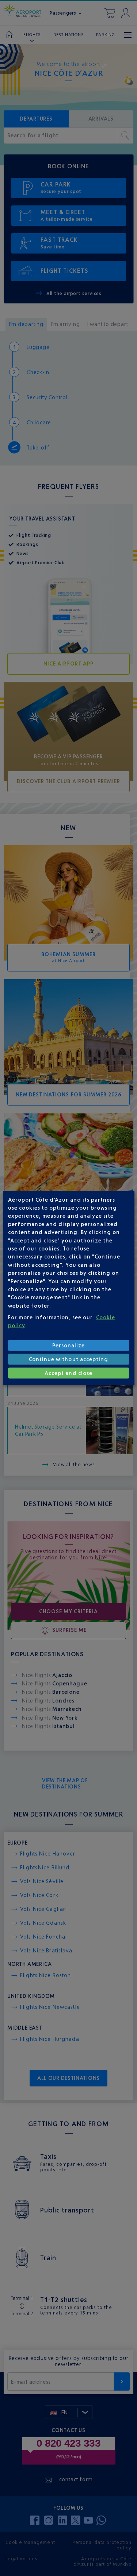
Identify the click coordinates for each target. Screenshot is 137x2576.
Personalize (69, 1345)
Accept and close (68, 1373)
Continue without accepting (68, 1359)
